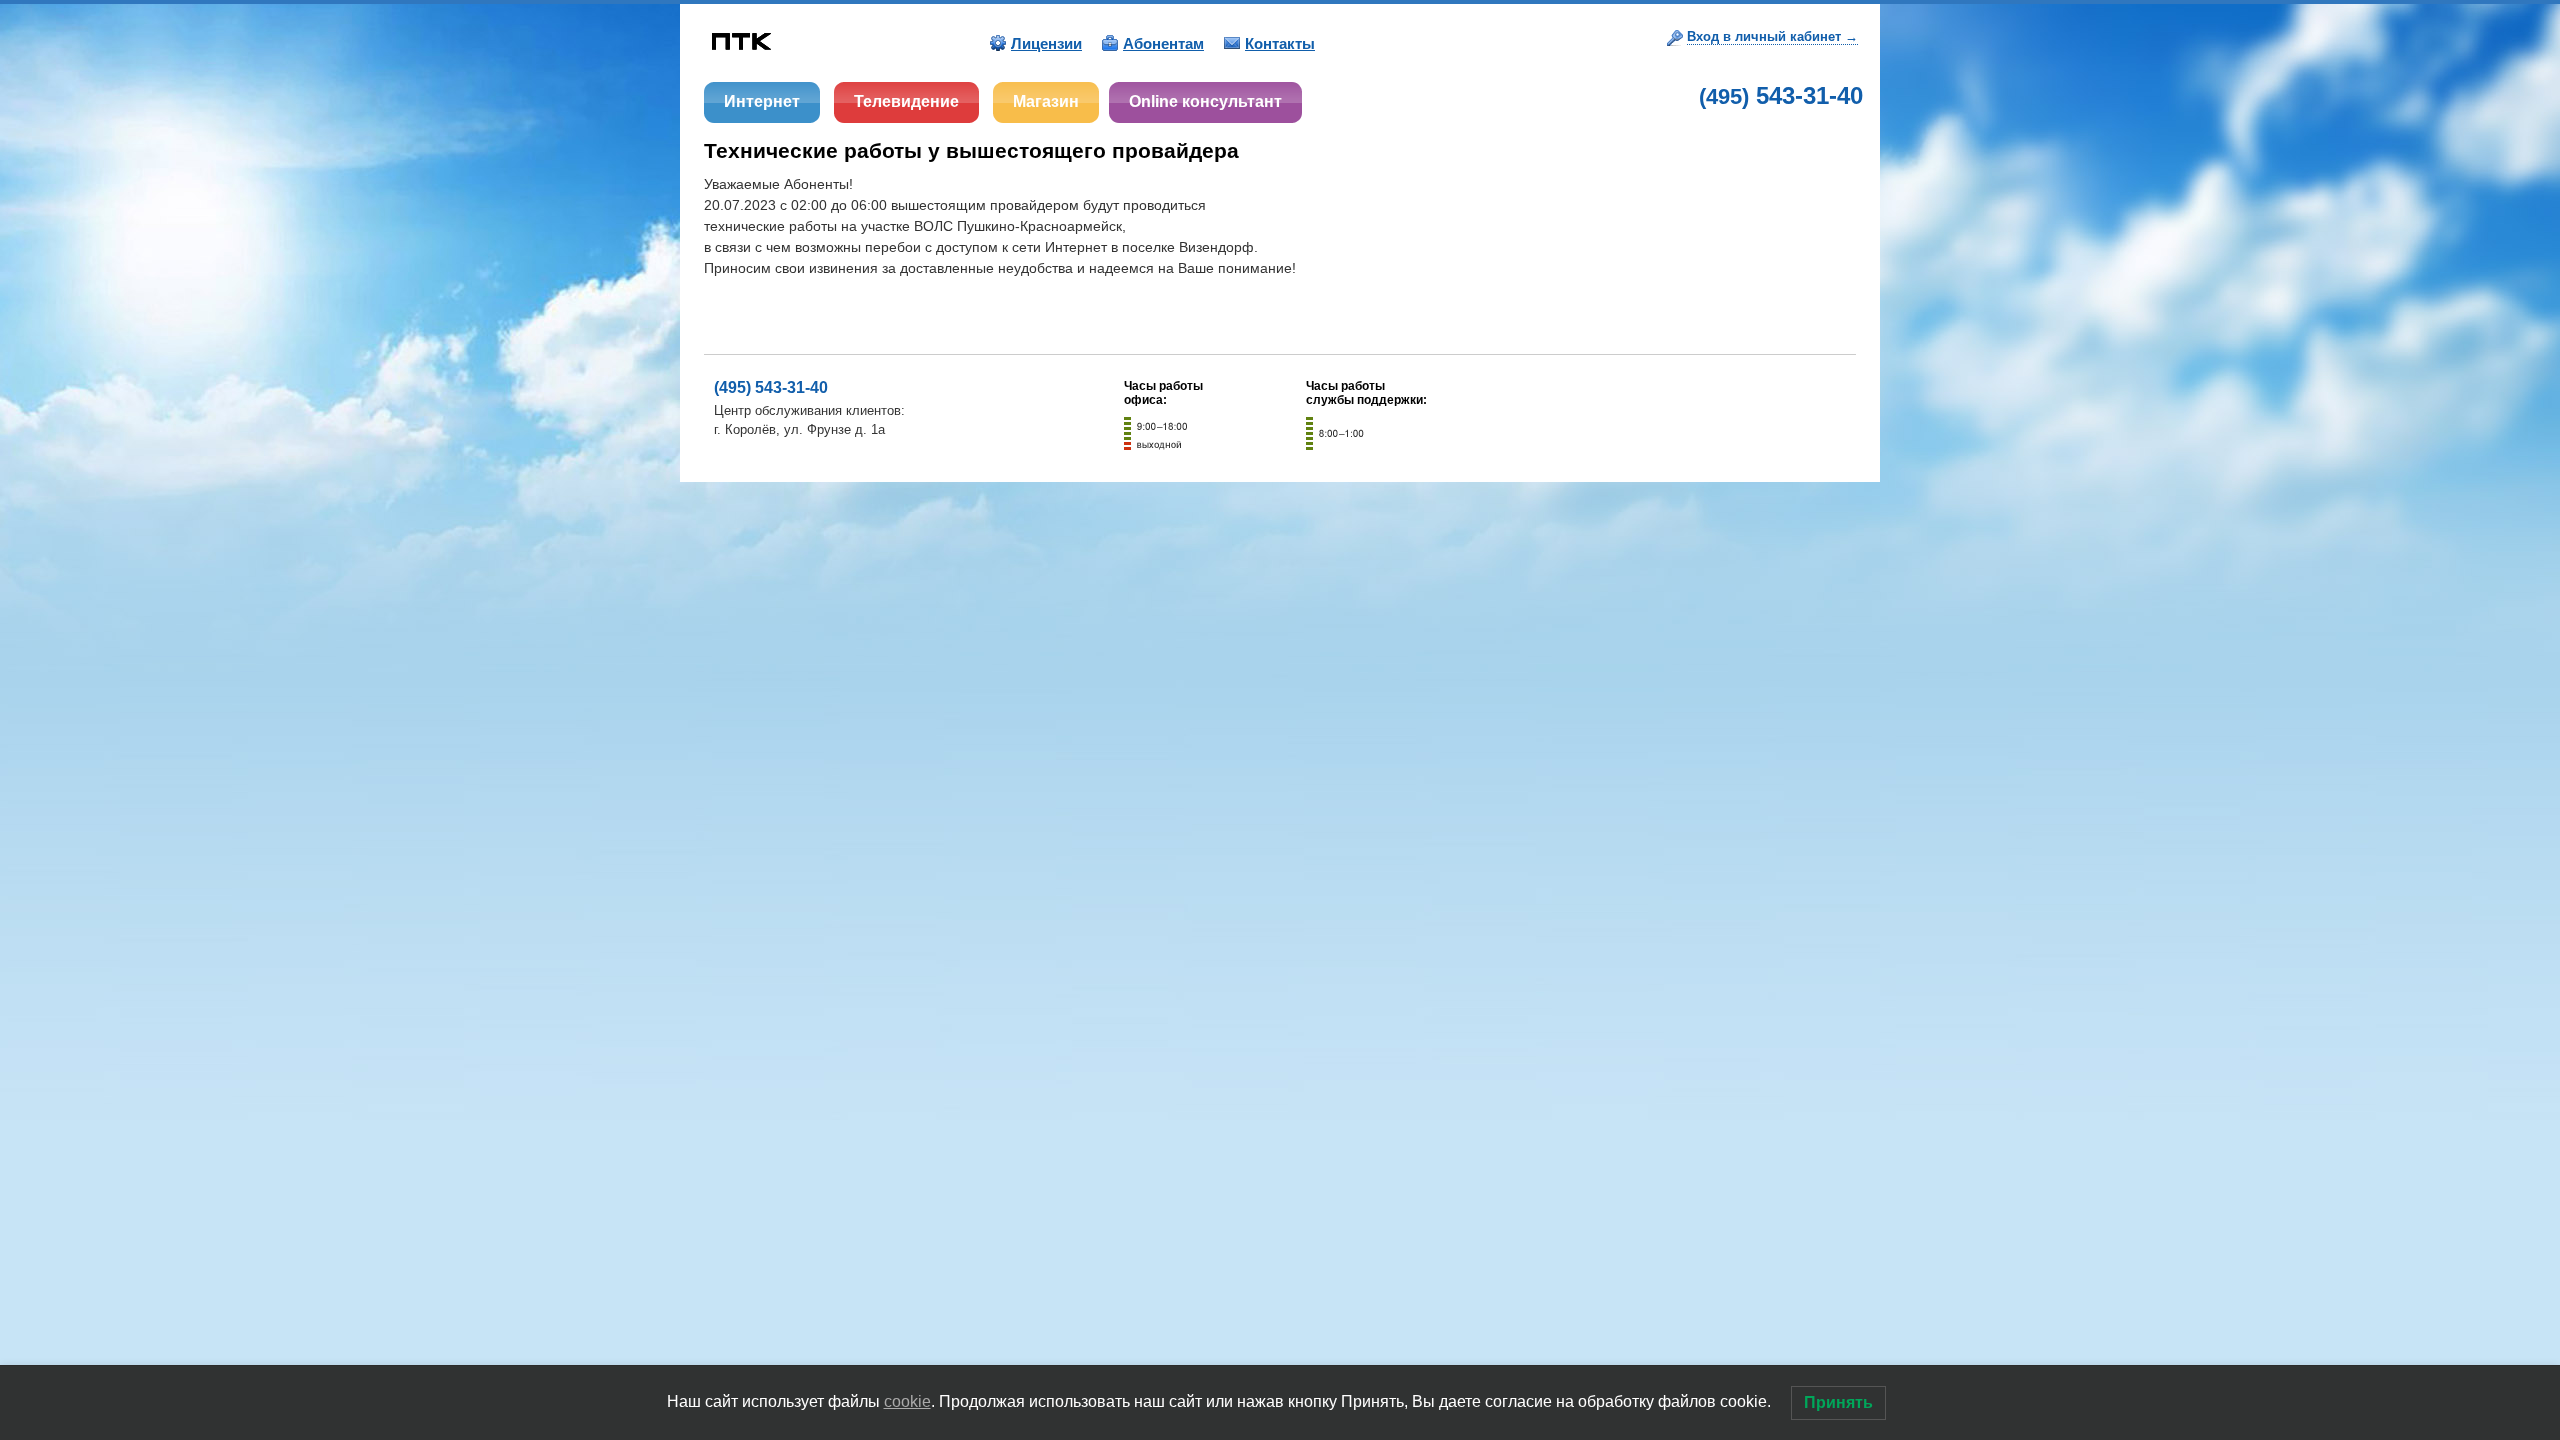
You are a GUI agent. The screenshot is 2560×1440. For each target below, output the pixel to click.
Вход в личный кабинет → (1772, 36)
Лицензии (1046, 43)
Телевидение (906, 101)
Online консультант (1205, 101)
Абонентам (1163, 43)
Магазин (1046, 101)
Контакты (1280, 43)
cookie (907, 1401)
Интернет (762, 101)
